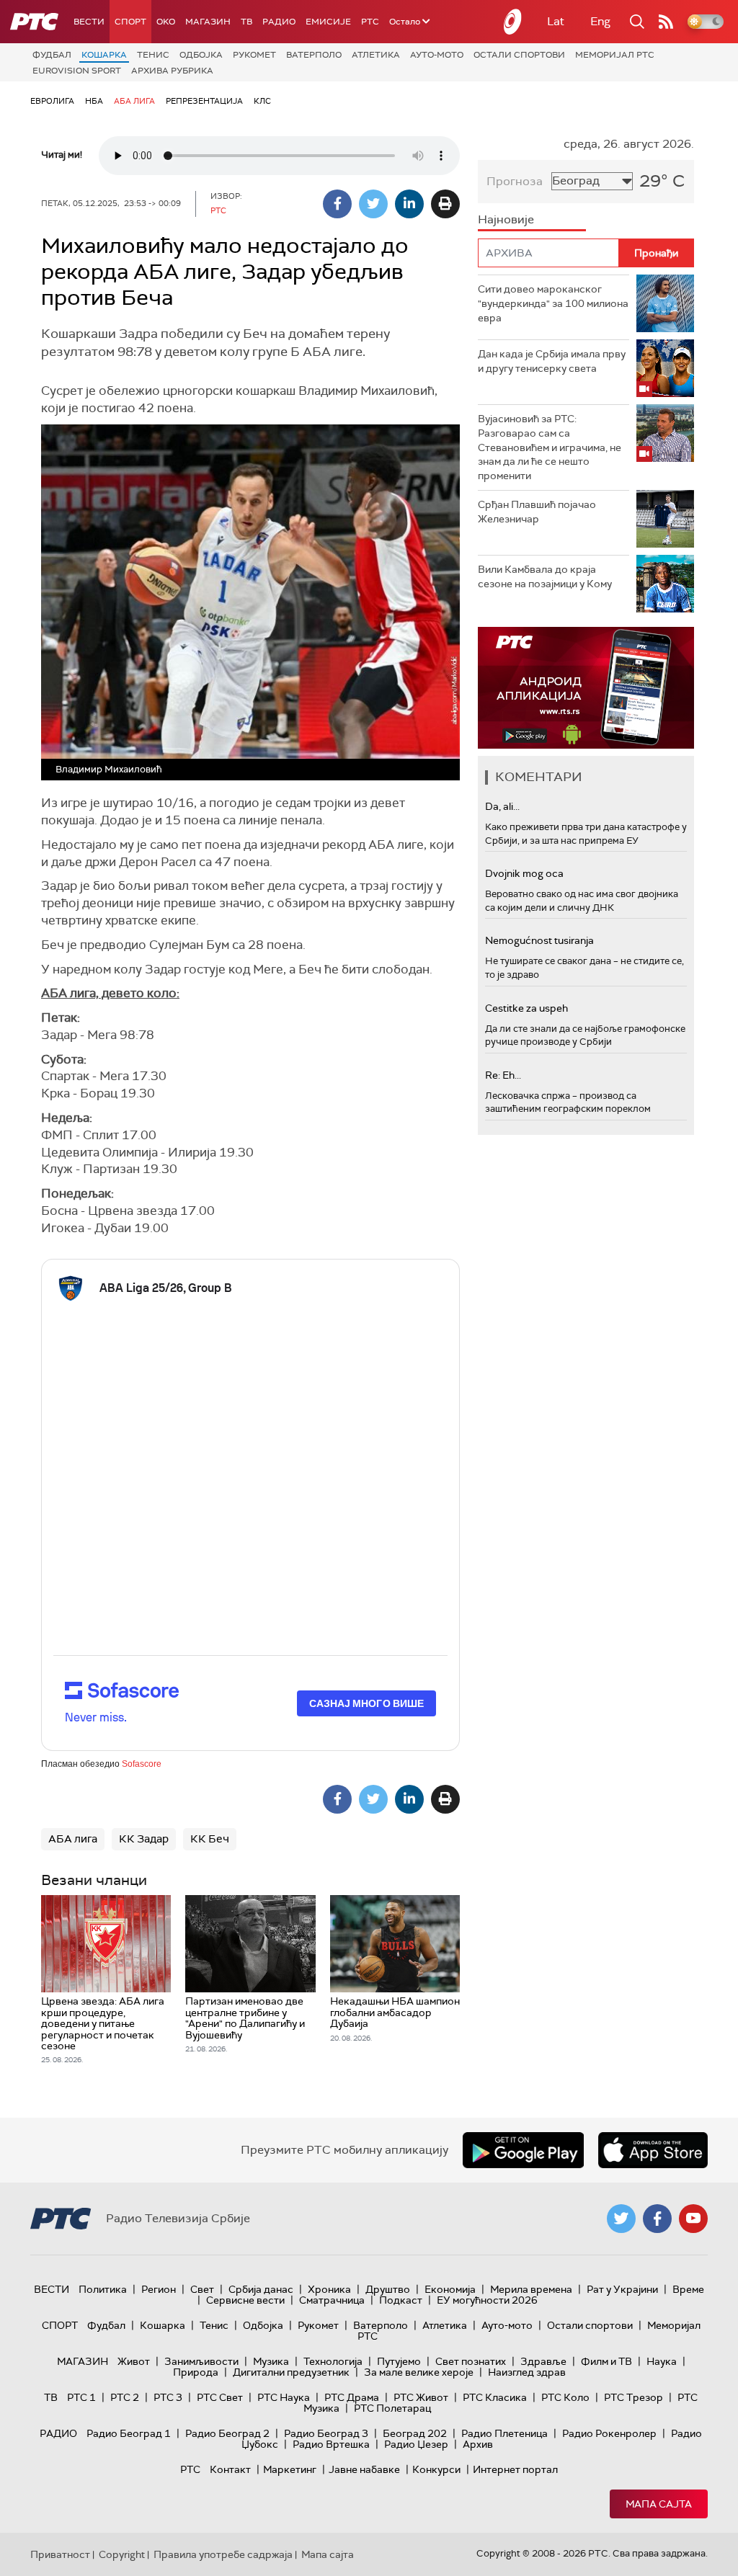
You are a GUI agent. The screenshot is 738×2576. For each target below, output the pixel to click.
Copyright (122, 2554)
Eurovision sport (77, 71)
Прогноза (515, 181)
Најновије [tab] (506, 219)
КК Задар (144, 1839)
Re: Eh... (503, 1075)
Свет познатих (471, 2361)
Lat (556, 21)
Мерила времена (531, 2289)
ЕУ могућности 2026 (487, 2300)
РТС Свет (220, 2397)
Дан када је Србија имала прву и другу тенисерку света (552, 361)
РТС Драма (352, 2397)
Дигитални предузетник (291, 2372)
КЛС (262, 101)
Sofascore (142, 1764)
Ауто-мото (437, 55)
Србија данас (261, 2289)
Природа (196, 2372)
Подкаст (401, 2300)
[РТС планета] (513, 22)
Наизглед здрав (527, 2372)
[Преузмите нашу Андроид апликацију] (523, 2150)
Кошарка (104, 55)
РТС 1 (81, 2397)
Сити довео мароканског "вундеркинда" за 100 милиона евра (553, 303)
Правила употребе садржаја (223, 2554)
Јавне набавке (364, 2469)
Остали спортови (519, 55)
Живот (134, 2361)
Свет (202, 2289)
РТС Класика (495, 2397)
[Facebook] (337, 204)
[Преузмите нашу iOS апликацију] (653, 2150)
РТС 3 (168, 2397)
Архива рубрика (172, 71)
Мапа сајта (659, 2504)
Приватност (60, 2554)
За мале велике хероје (419, 2372)
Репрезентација (204, 101)
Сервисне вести (245, 2300)
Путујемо (399, 2361)
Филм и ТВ (606, 2361)
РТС (370, 22)
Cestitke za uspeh (526, 1008)
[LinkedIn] (409, 204)
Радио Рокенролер (609, 2433)
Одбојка (201, 55)
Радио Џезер (416, 2444)
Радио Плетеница (504, 2433)
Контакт (230, 2469)
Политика (103, 2289)
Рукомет (254, 55)
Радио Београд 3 (326, 2433)
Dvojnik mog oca (524, 873)
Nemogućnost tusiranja (539, 940)
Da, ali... (502, 806)
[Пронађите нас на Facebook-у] (657, 2219)
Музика (271, 2361)
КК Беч (210, 1839)
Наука (662, 2361)
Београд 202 (415, 2433)
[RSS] (666, 22)
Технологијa (333, 2361)
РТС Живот (421, 2397)
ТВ (246, 22)
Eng (600, 21)
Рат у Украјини (622, 2289)
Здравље (543, 2361)
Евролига (52, 101)
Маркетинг (290, 2469)
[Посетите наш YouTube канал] (693, 2219)
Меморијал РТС (615, 55)
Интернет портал (515, 2469)
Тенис (153, 55)
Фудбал (52, 55)
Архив (478, 2444)
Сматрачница (332, 2300)
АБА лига (134, 101)
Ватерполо (314, 55)
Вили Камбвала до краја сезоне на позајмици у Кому (545, 576)
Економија (450, 2289)
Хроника (329, 2289)
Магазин (208, 22)
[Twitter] (373, 204)
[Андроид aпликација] (586, 688)
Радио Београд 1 (129, 2433)
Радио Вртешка (331, 2444)
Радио (279, 22)
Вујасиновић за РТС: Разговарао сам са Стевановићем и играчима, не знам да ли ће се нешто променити (550, 447)
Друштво (388, 2289)
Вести (89, 22)
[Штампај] (445, 204)
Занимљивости (201, 2361)
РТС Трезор (633, 2397)
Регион (159, 2289)
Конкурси (436, 2469)
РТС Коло (565, 2397)
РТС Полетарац (392, 2408)
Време (688, 2289)
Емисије (328, 22)
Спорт (130, 22)
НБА (94, 101)
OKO (166, 22)
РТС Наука (284, 2397)
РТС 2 (125, 2397)
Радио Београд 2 (227, 2433)
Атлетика (376, 55)
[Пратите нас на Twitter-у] (621, 2219)
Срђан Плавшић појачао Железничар (537, 512)
